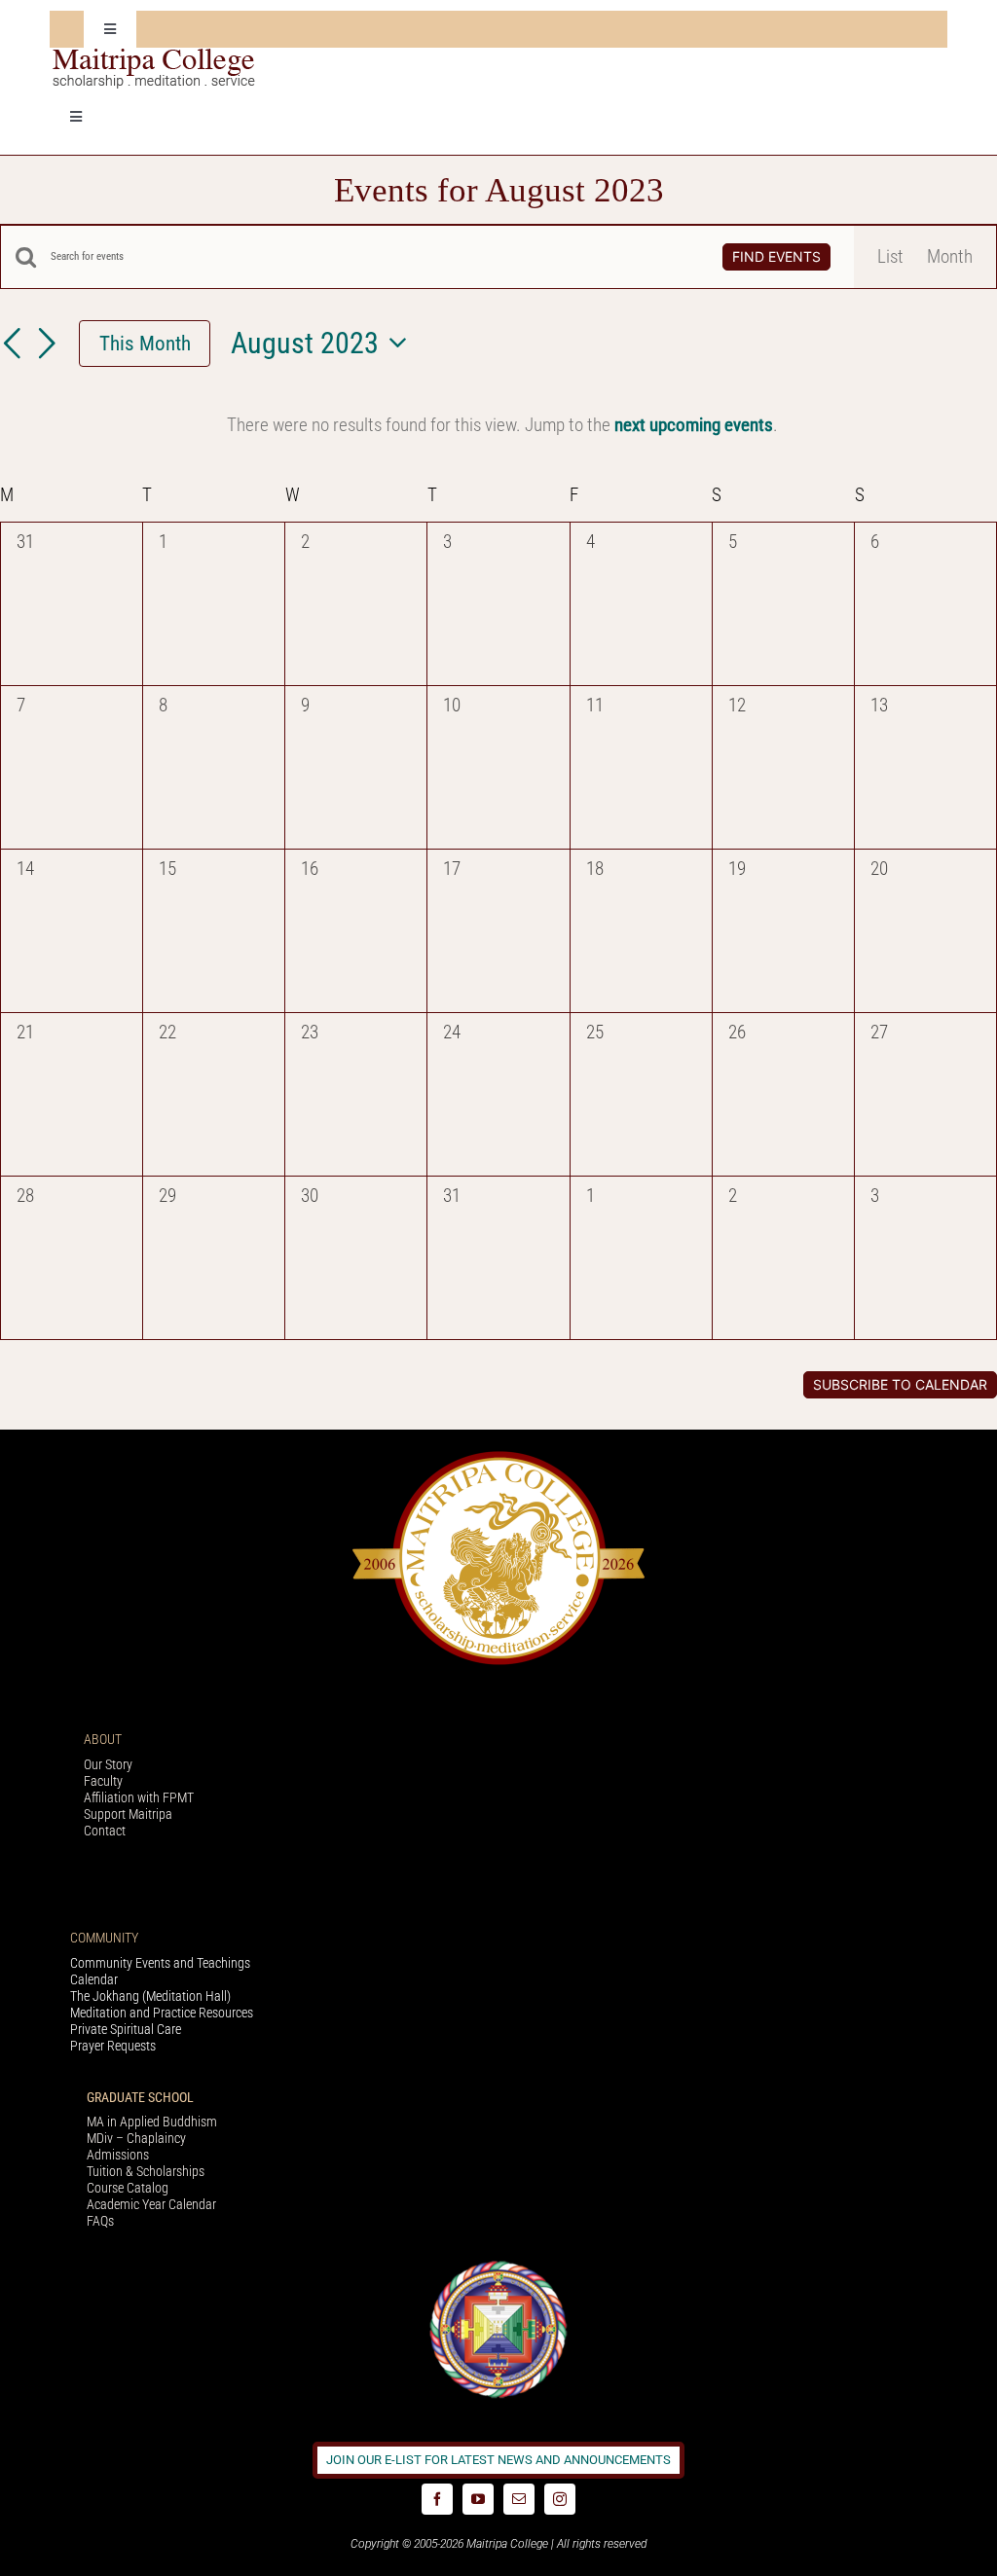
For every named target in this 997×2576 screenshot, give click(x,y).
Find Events (776, 256)
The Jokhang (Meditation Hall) (150, 1996)
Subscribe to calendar (900, 1385)
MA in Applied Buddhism (152, 2122)
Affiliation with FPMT (139, 1797)
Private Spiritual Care (126, 2029)
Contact (105, 1831)
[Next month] (47, 345)
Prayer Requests (113, 2046)
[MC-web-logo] (156, 57)
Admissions (118, 2155)
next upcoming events (694, 425)
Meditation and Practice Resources (162, 2013)
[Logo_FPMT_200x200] (498, 2265)
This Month (145, 343)
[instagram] (560, 2499)
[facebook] (437, 2499)
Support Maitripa (128, 1814)
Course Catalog (128, 2188)
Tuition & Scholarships (146, 2171)
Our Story (108, 1764)
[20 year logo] (498, 1456)
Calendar (94, 1979)
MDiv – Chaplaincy (136, 2138)
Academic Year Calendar (151, 2204)
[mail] (519, 2499)
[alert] (502, 425)
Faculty (103, 1781)
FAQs (100, 2221)
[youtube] (478, 2499)
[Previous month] (12, 345)
